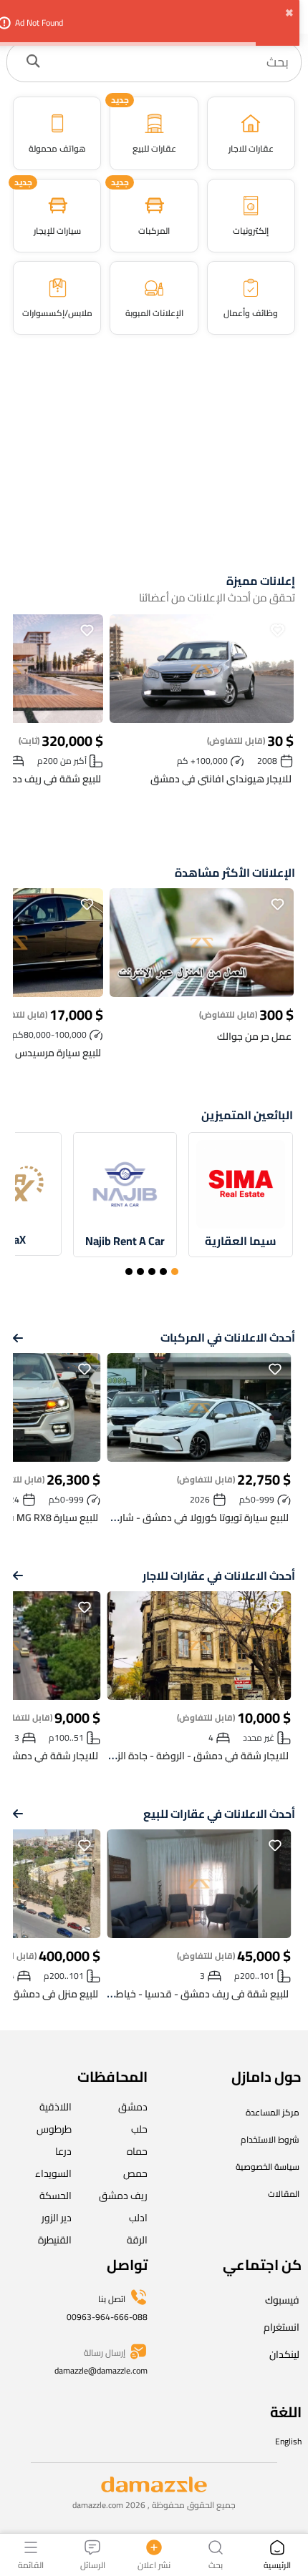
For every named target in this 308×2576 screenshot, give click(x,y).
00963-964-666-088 (107, 2317)
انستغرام (281, 2327)
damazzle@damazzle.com (101, 2370)
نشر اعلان (154, 2564)
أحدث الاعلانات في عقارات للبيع (219, 1814)
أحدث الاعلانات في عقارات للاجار (219, 1576)
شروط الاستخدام (270, 2139)
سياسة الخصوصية (268, 2167)
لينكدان (284, 2354)
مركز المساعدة (273, 2112)
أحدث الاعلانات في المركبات (228, 1338)
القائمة (31, 2564)
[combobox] (169, 62)
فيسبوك (282, 2300)
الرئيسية (277, 2564)
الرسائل (93, 2564)
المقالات (284, 2194)
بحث (216, 2564)
